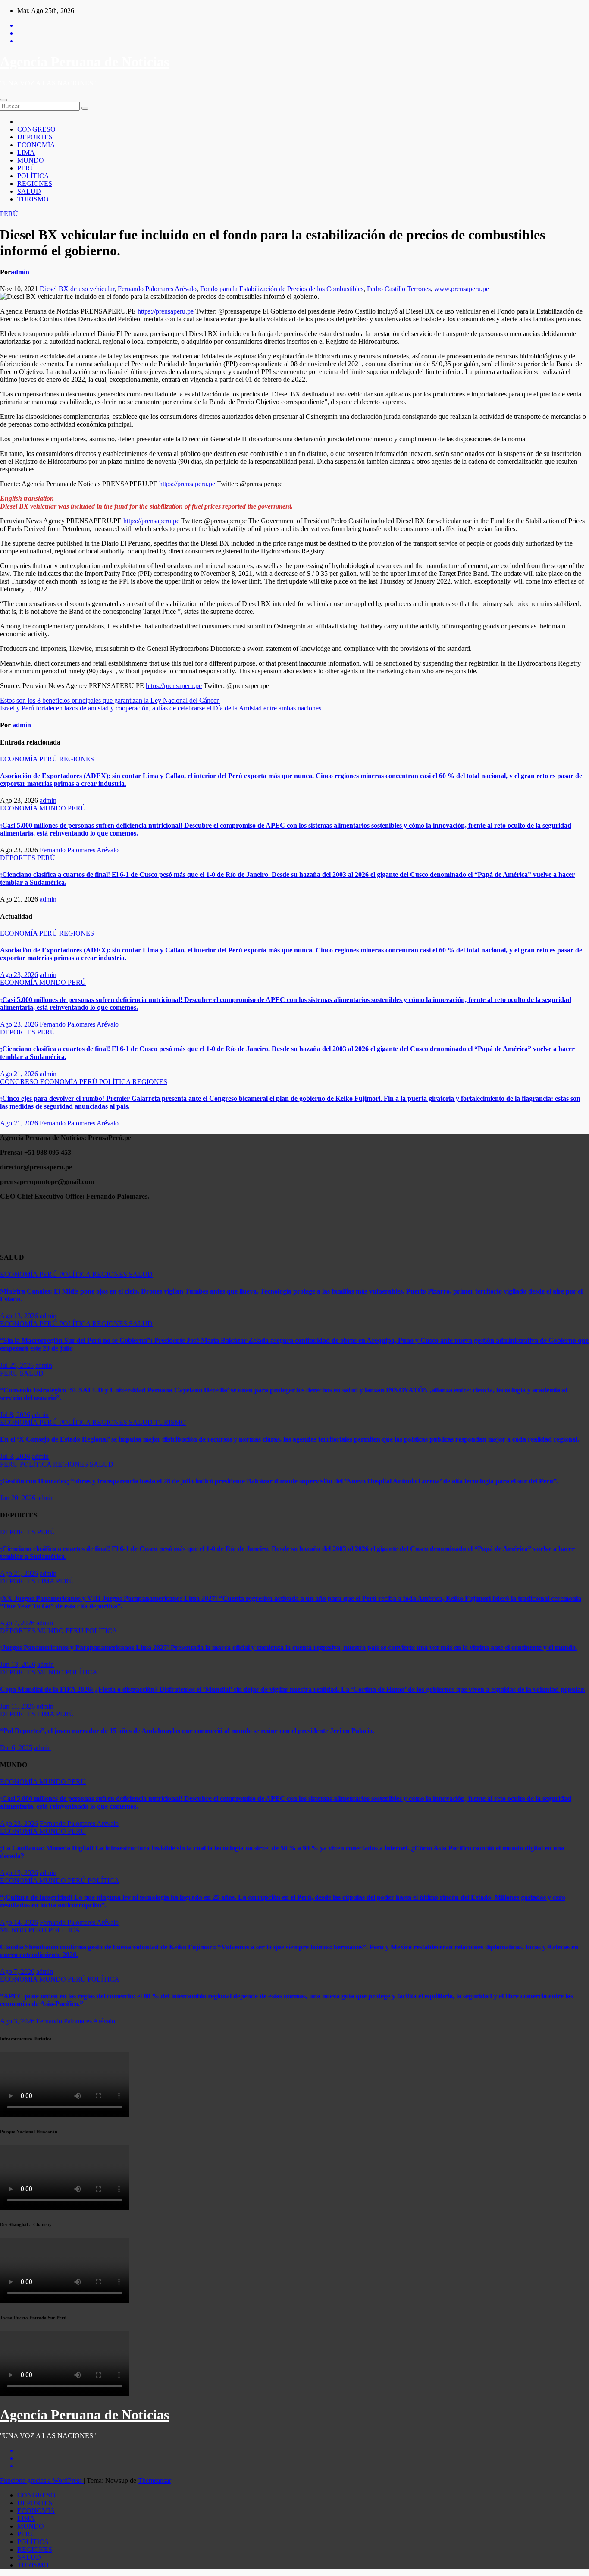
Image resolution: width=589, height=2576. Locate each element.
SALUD (29, 191)
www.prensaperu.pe (462, 289)
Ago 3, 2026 (17, 2021)
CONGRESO (36, 129)
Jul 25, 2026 (17, 1365)
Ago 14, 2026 (19, 1922)
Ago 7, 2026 (17, 1623)
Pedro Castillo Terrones (399, 289)
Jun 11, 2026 (17, 1706)
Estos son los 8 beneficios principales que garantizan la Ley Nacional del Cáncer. (110, 700)
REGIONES (35, 184)
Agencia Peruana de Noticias (85, 62)
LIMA (26, 152)
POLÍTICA (33, 176)
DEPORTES (35, 137)
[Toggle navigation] (3, 100)
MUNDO (31, 160)
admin (20, 272)
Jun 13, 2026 (18, 1664)
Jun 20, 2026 (18, 1498)
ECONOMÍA (36, 145)
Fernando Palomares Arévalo (157, 289)
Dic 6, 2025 (16, 1748)
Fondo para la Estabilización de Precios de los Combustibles (282, 289)
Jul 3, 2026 (15, 1456)
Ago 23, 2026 (19, 975)
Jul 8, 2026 (15, 1415)
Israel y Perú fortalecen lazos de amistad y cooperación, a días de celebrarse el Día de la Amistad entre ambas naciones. (161, 708)
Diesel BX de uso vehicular (77, 289)
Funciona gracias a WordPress (42, 2480)
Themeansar (155, 2480)
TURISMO (33, 199)
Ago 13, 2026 (19, 1316)
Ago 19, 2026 (19, 1873)
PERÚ (26, 168)
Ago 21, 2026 (19, 1074)
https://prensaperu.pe (166, 311)
